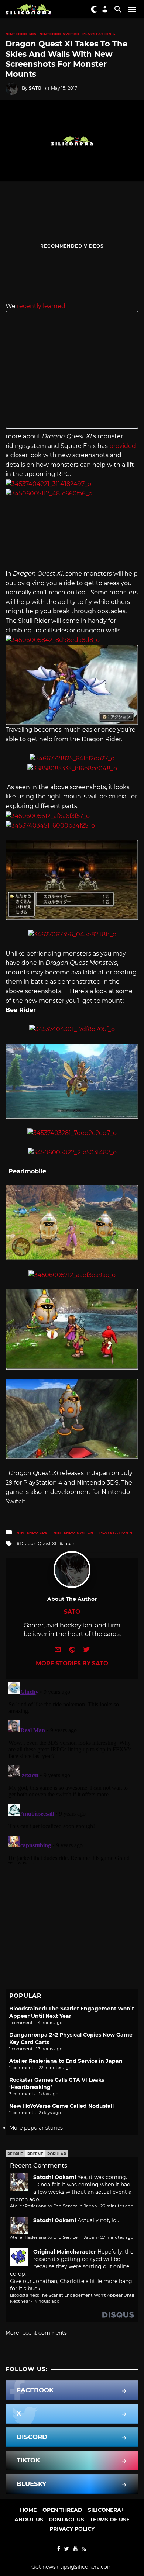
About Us (29, 2520)
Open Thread (62, 2510)
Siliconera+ (106, 2510)
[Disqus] (72, 1771)
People (15, 2154)
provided (123, 446)
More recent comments (36, 2333)
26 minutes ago (117, 2206)
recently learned (41, 306)
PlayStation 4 (99, 34)
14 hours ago (46, 2301)
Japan (69, 1543)
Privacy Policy (72, 2529)
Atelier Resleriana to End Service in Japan (66, 2061)
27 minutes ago (117, 2237)
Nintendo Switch (59, 34)
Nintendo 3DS (21, 34)
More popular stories (36, 2128)
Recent (35, 2154)
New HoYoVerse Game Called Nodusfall (61, 2106)
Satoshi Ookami (55, 2177)
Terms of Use (110, 2520)
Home (28, 2510)
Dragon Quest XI (38, 1543)
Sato (35, 88)
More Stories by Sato (72, 1663)
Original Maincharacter (65, 2252)
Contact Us (66, 2520)
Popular (57, 2154)
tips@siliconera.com (86, 2567)
